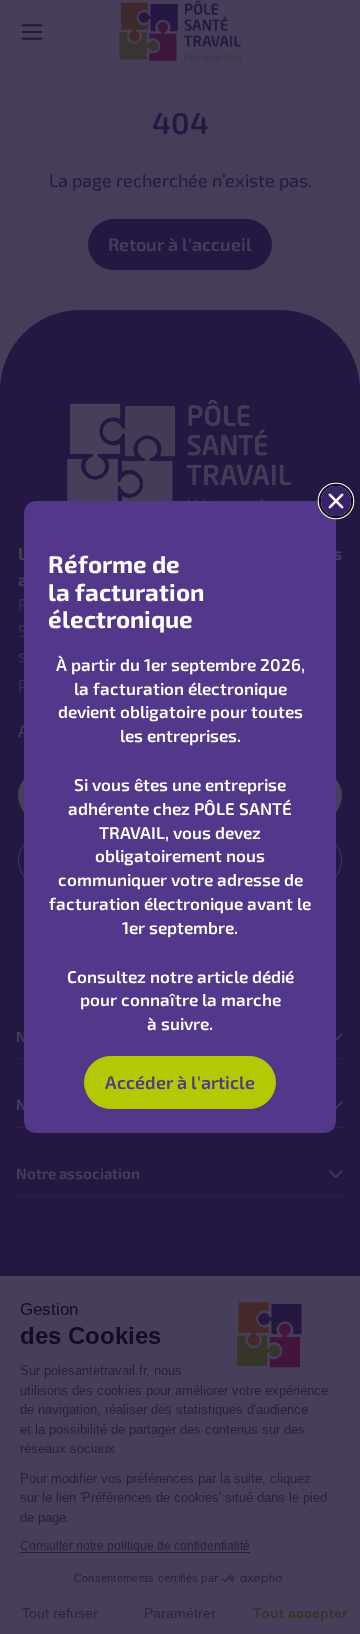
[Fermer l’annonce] (336, 501)
